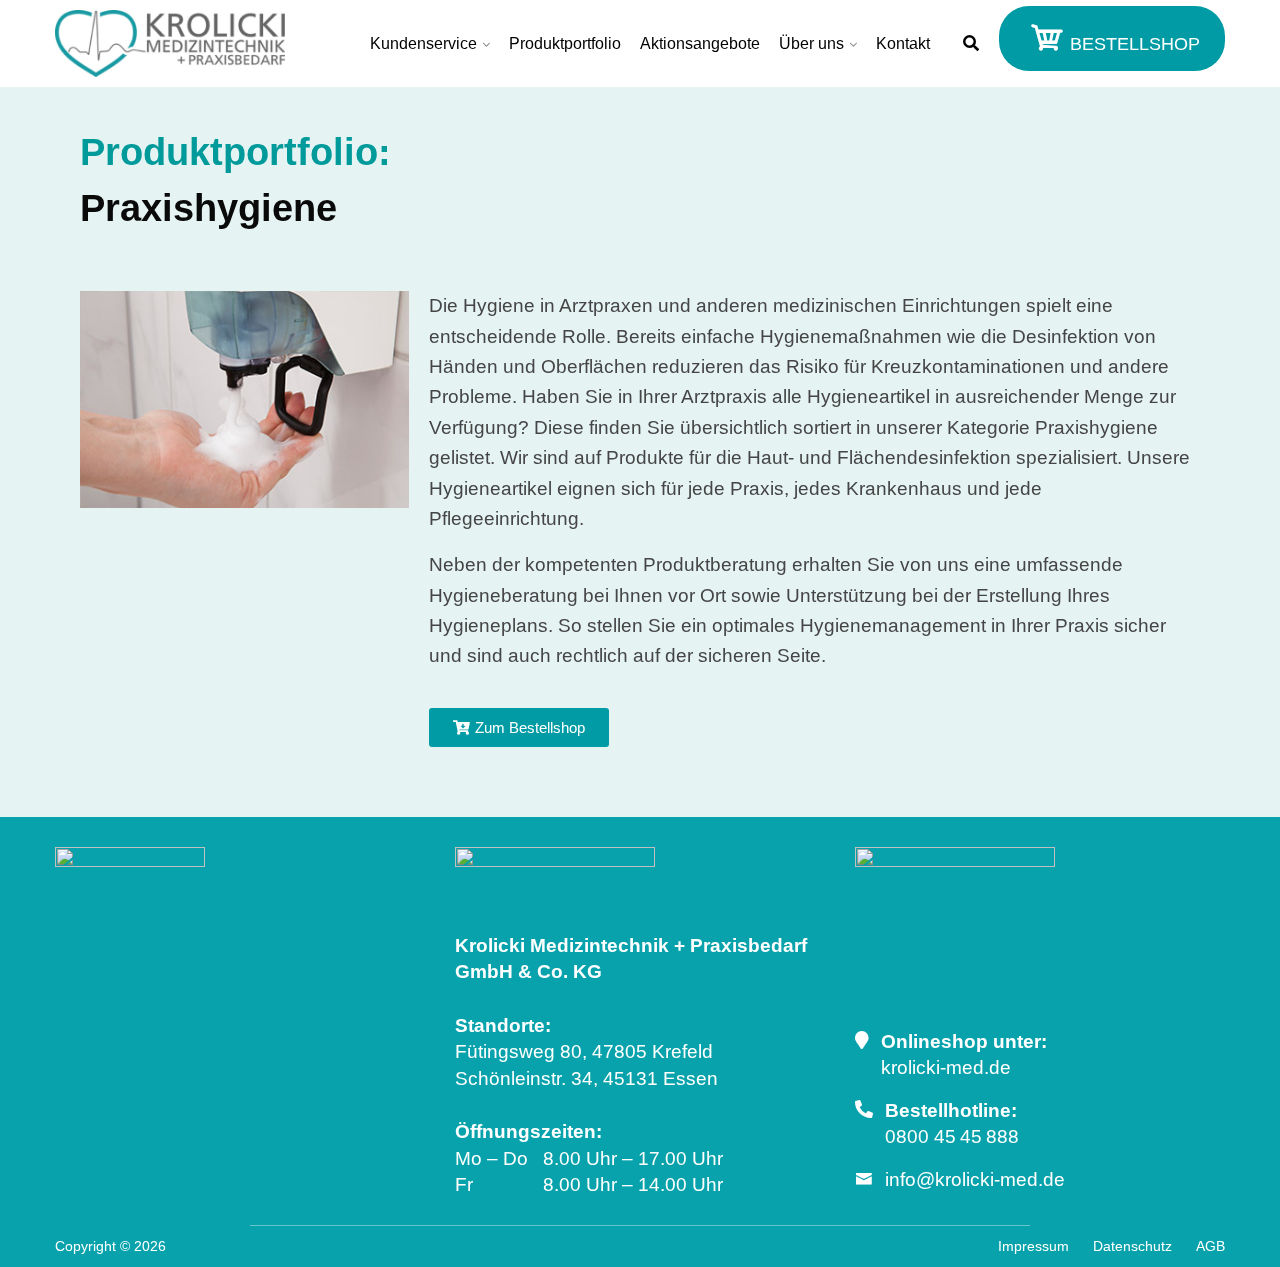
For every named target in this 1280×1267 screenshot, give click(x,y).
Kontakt (903, 43)
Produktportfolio (565, 43)
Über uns (811, 43)
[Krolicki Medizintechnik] (170, 43)
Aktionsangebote (700, 43)
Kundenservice (423, 43)
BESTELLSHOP (1132, 44)
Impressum (1033, 1246)
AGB (1210, 1246)
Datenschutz (1132, 1246)
